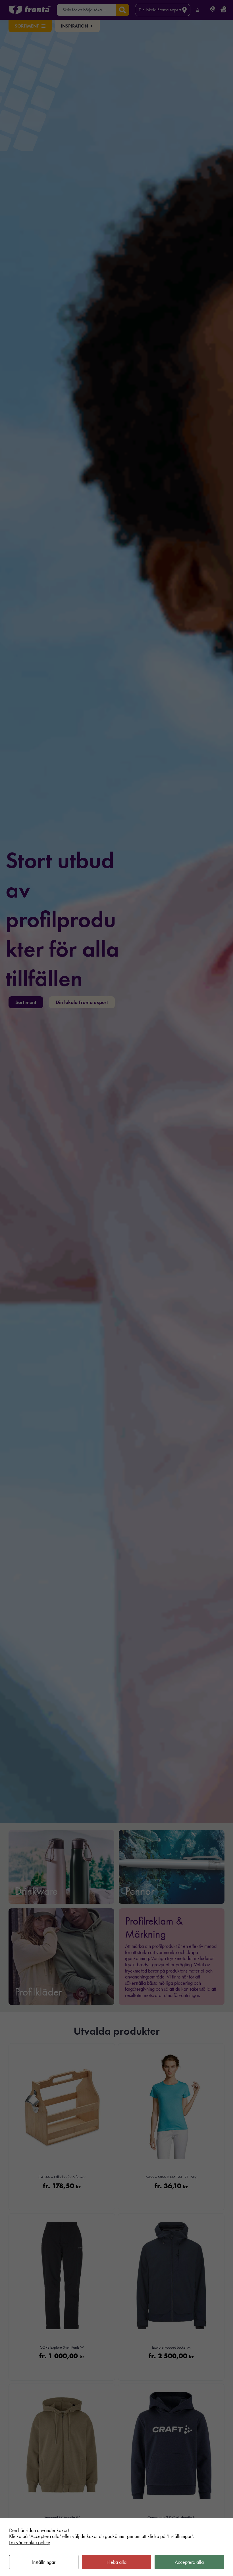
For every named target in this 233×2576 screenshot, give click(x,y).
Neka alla (116, 2562)
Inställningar (44, 2562)
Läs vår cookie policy (30, 2543)
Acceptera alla (189, 2562)
